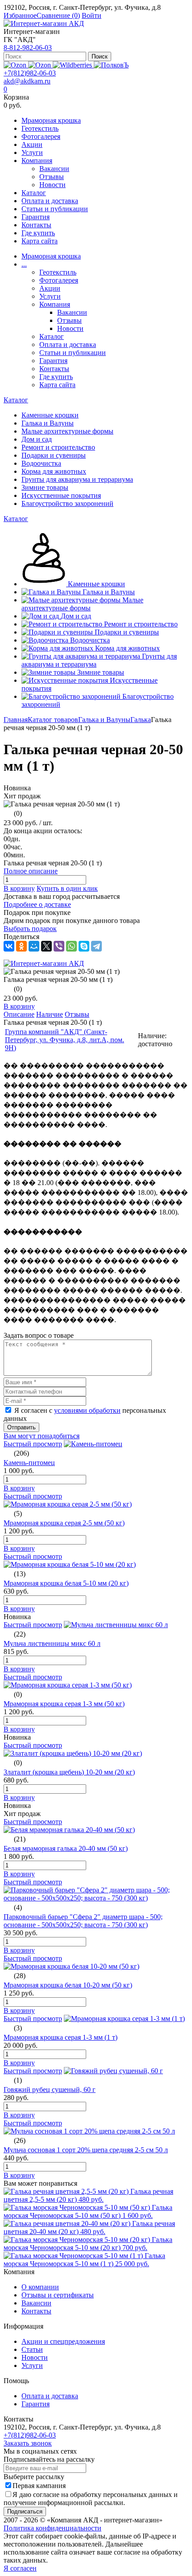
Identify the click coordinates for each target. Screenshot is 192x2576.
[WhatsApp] (71, 946)
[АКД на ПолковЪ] (111, 65)
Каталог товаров (53, 720)
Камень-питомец (29, 1463)
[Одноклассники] (21, 946)
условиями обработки (87, 1410)
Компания (37, 161)
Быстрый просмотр (33, 1444)
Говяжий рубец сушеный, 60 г (50, 2090)
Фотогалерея (41, 136)
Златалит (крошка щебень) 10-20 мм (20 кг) (69, 1772)
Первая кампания (39, 2486)
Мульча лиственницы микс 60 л (52, 1643)
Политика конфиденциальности (52, 2528)
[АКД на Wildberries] (73, 65)
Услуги (32, 152)
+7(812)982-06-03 (30, 73)
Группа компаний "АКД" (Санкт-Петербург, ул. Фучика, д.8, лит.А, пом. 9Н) (65, 1040)
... (24, 264)
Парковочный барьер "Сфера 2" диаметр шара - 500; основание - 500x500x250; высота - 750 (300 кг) (83, 1921)
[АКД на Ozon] (40, 65)
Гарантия (35, 217)
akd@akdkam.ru (27, 81)
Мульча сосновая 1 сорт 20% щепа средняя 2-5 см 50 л (86, 2150)
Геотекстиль (40, 128)
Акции (32, 144)
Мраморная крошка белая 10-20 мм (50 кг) (68, 1985)
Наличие (50, 1014)
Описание (19, 1014)
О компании (40, 2287)
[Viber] (59, 946)
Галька (141, 720)
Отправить (21, 1427)
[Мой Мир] (34, 946)
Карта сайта (40, 241)
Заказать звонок (28, 2443)
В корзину (19, 888)
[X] (46, 946)
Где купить (38, 233)
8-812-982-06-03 (28, 48)
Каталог (34, 193)
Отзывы (52, 177)
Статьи (32, 2349)
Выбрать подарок (30, 929)
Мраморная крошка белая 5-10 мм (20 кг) (66, 1583)
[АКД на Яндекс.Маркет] (16, 65)
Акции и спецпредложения (63, 2341)
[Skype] (84, 946)
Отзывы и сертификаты (58, 2295)
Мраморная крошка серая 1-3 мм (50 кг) (64, 1704)
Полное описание (31, 871)
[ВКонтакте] (9, 946)
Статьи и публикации (55, 209)
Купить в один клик (67, 888)
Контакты (36, 225)
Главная (16, 720)
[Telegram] (96, 946)
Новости (52, 185)
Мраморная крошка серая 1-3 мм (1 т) (61, 2037)
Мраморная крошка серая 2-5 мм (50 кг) (64, 1523)
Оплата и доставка (50, 201)
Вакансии (54, 169)
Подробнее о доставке (37, 904)
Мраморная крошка (51, 120)
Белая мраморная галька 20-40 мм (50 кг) (66, 1848)
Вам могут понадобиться (42, 1436)
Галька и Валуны (104, 720)
